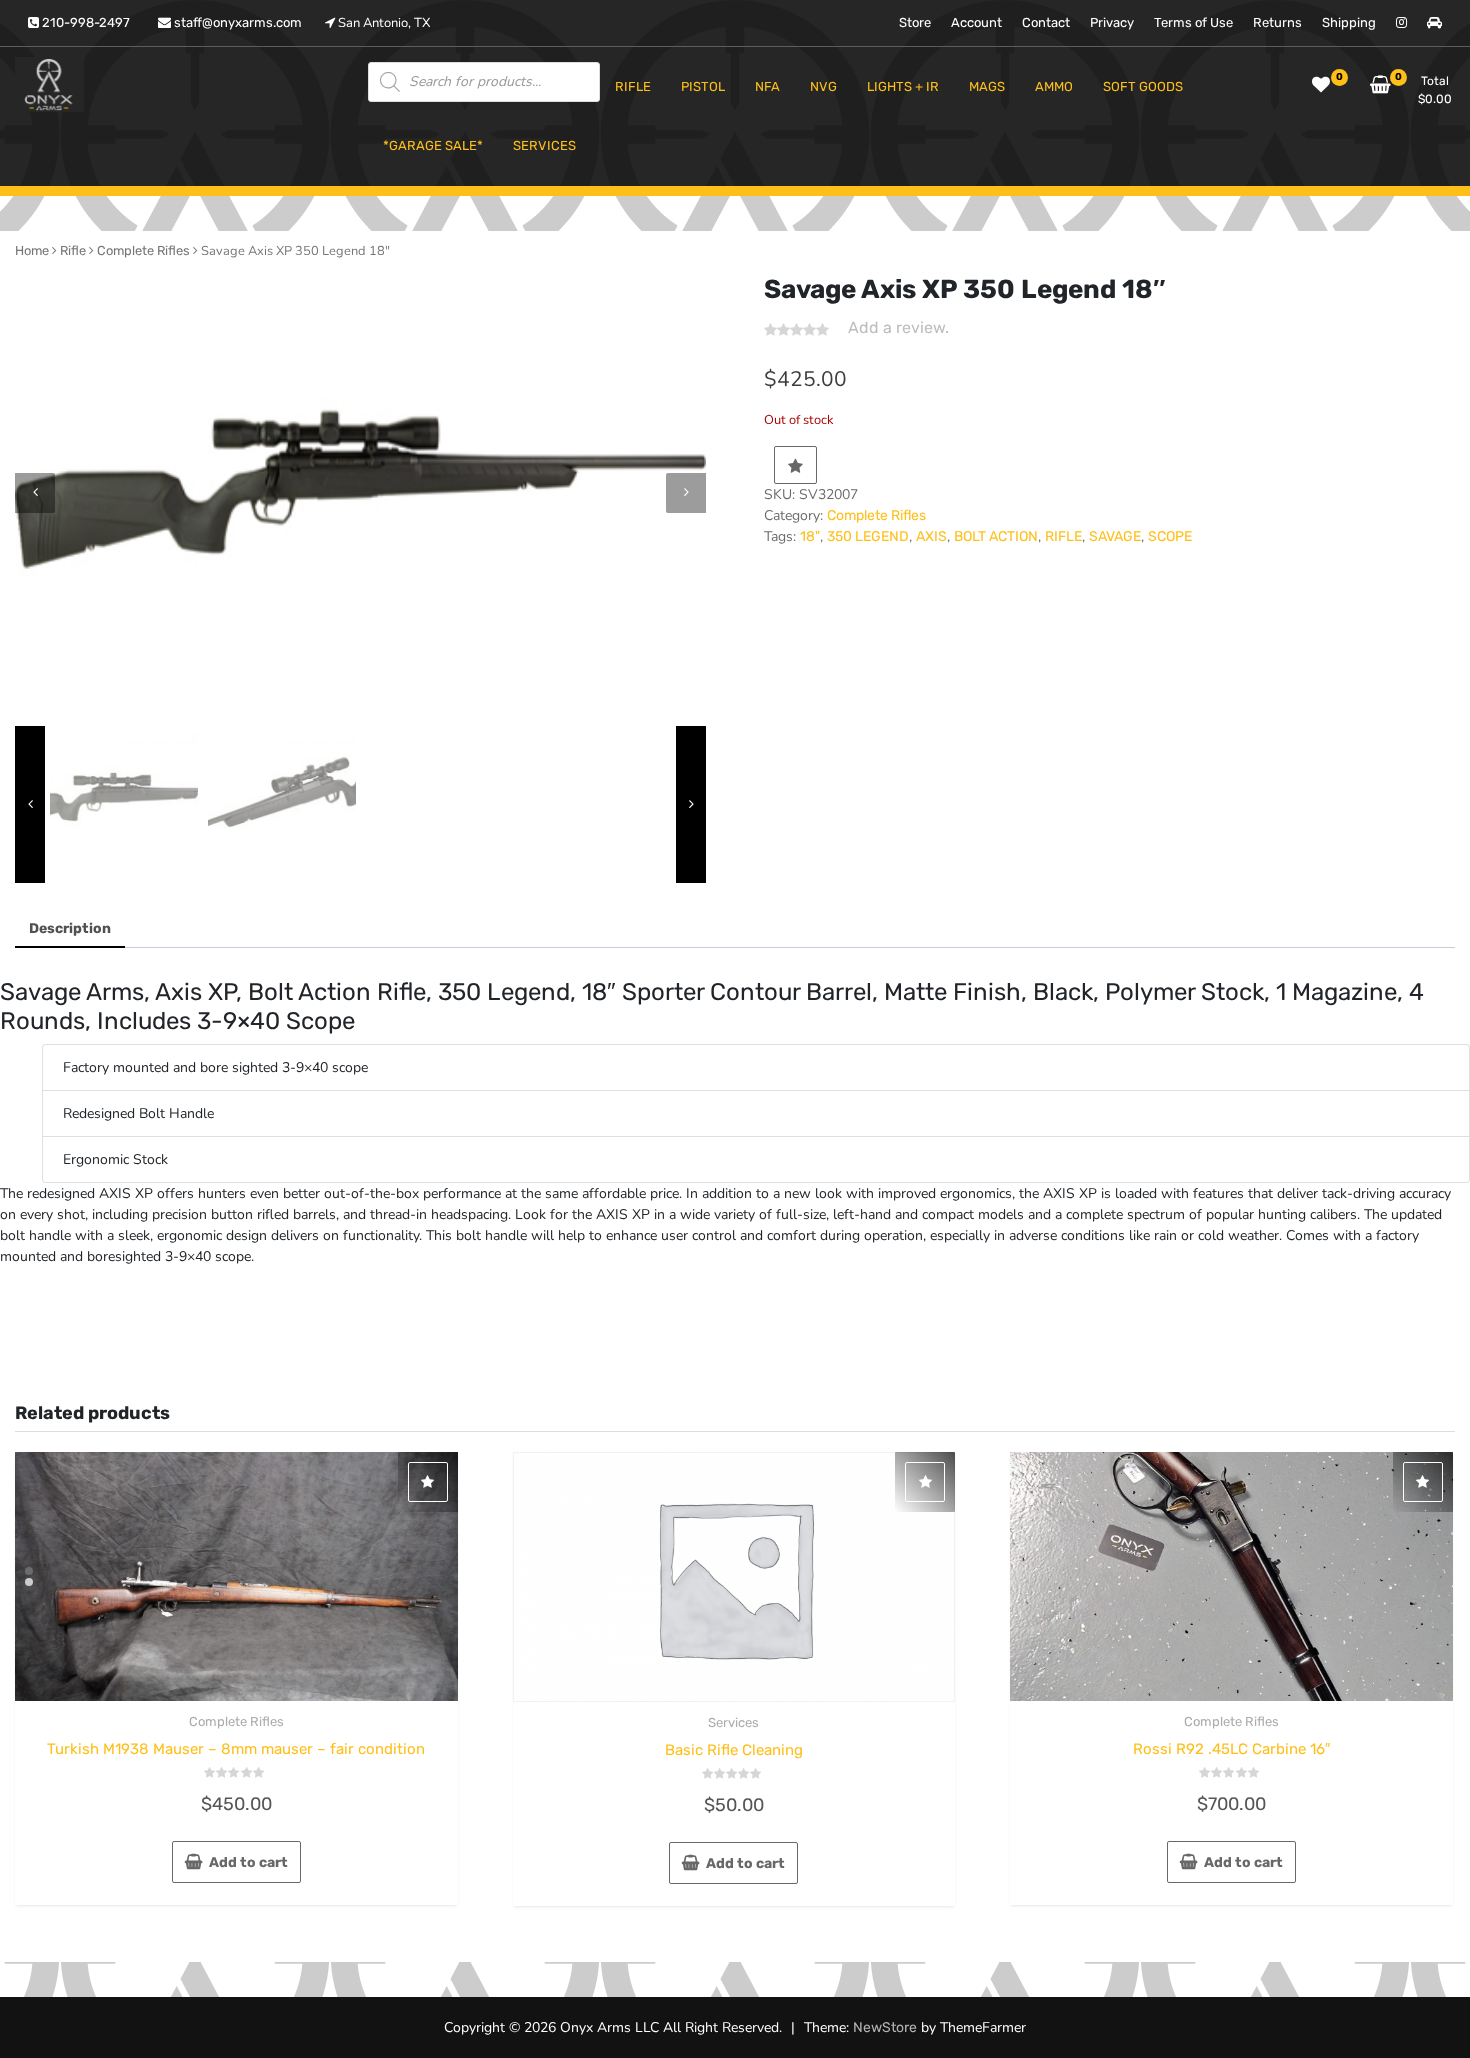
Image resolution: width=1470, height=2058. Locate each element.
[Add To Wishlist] (795, 465)
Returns (1277, 22)
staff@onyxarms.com (236, 22)
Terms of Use (1193, 22)
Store (915, 22)
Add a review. (898, 327)
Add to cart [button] (248, 1862)
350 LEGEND (868, 536)
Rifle (73, 250)
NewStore (885, 2027)
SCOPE (1170, 536)
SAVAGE (1115, 536)
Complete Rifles (143, 250)
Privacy (1112, 22)
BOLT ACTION (996, 536)
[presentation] (35, 493)
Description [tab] (70, 928)
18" (810, 536)
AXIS (931, 536)
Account (976, 22)
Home (32, 250)
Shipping (1349, 22)
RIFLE (1063, 536)
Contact (1046, 22)
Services (733, 1722)
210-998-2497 (84, 22)
